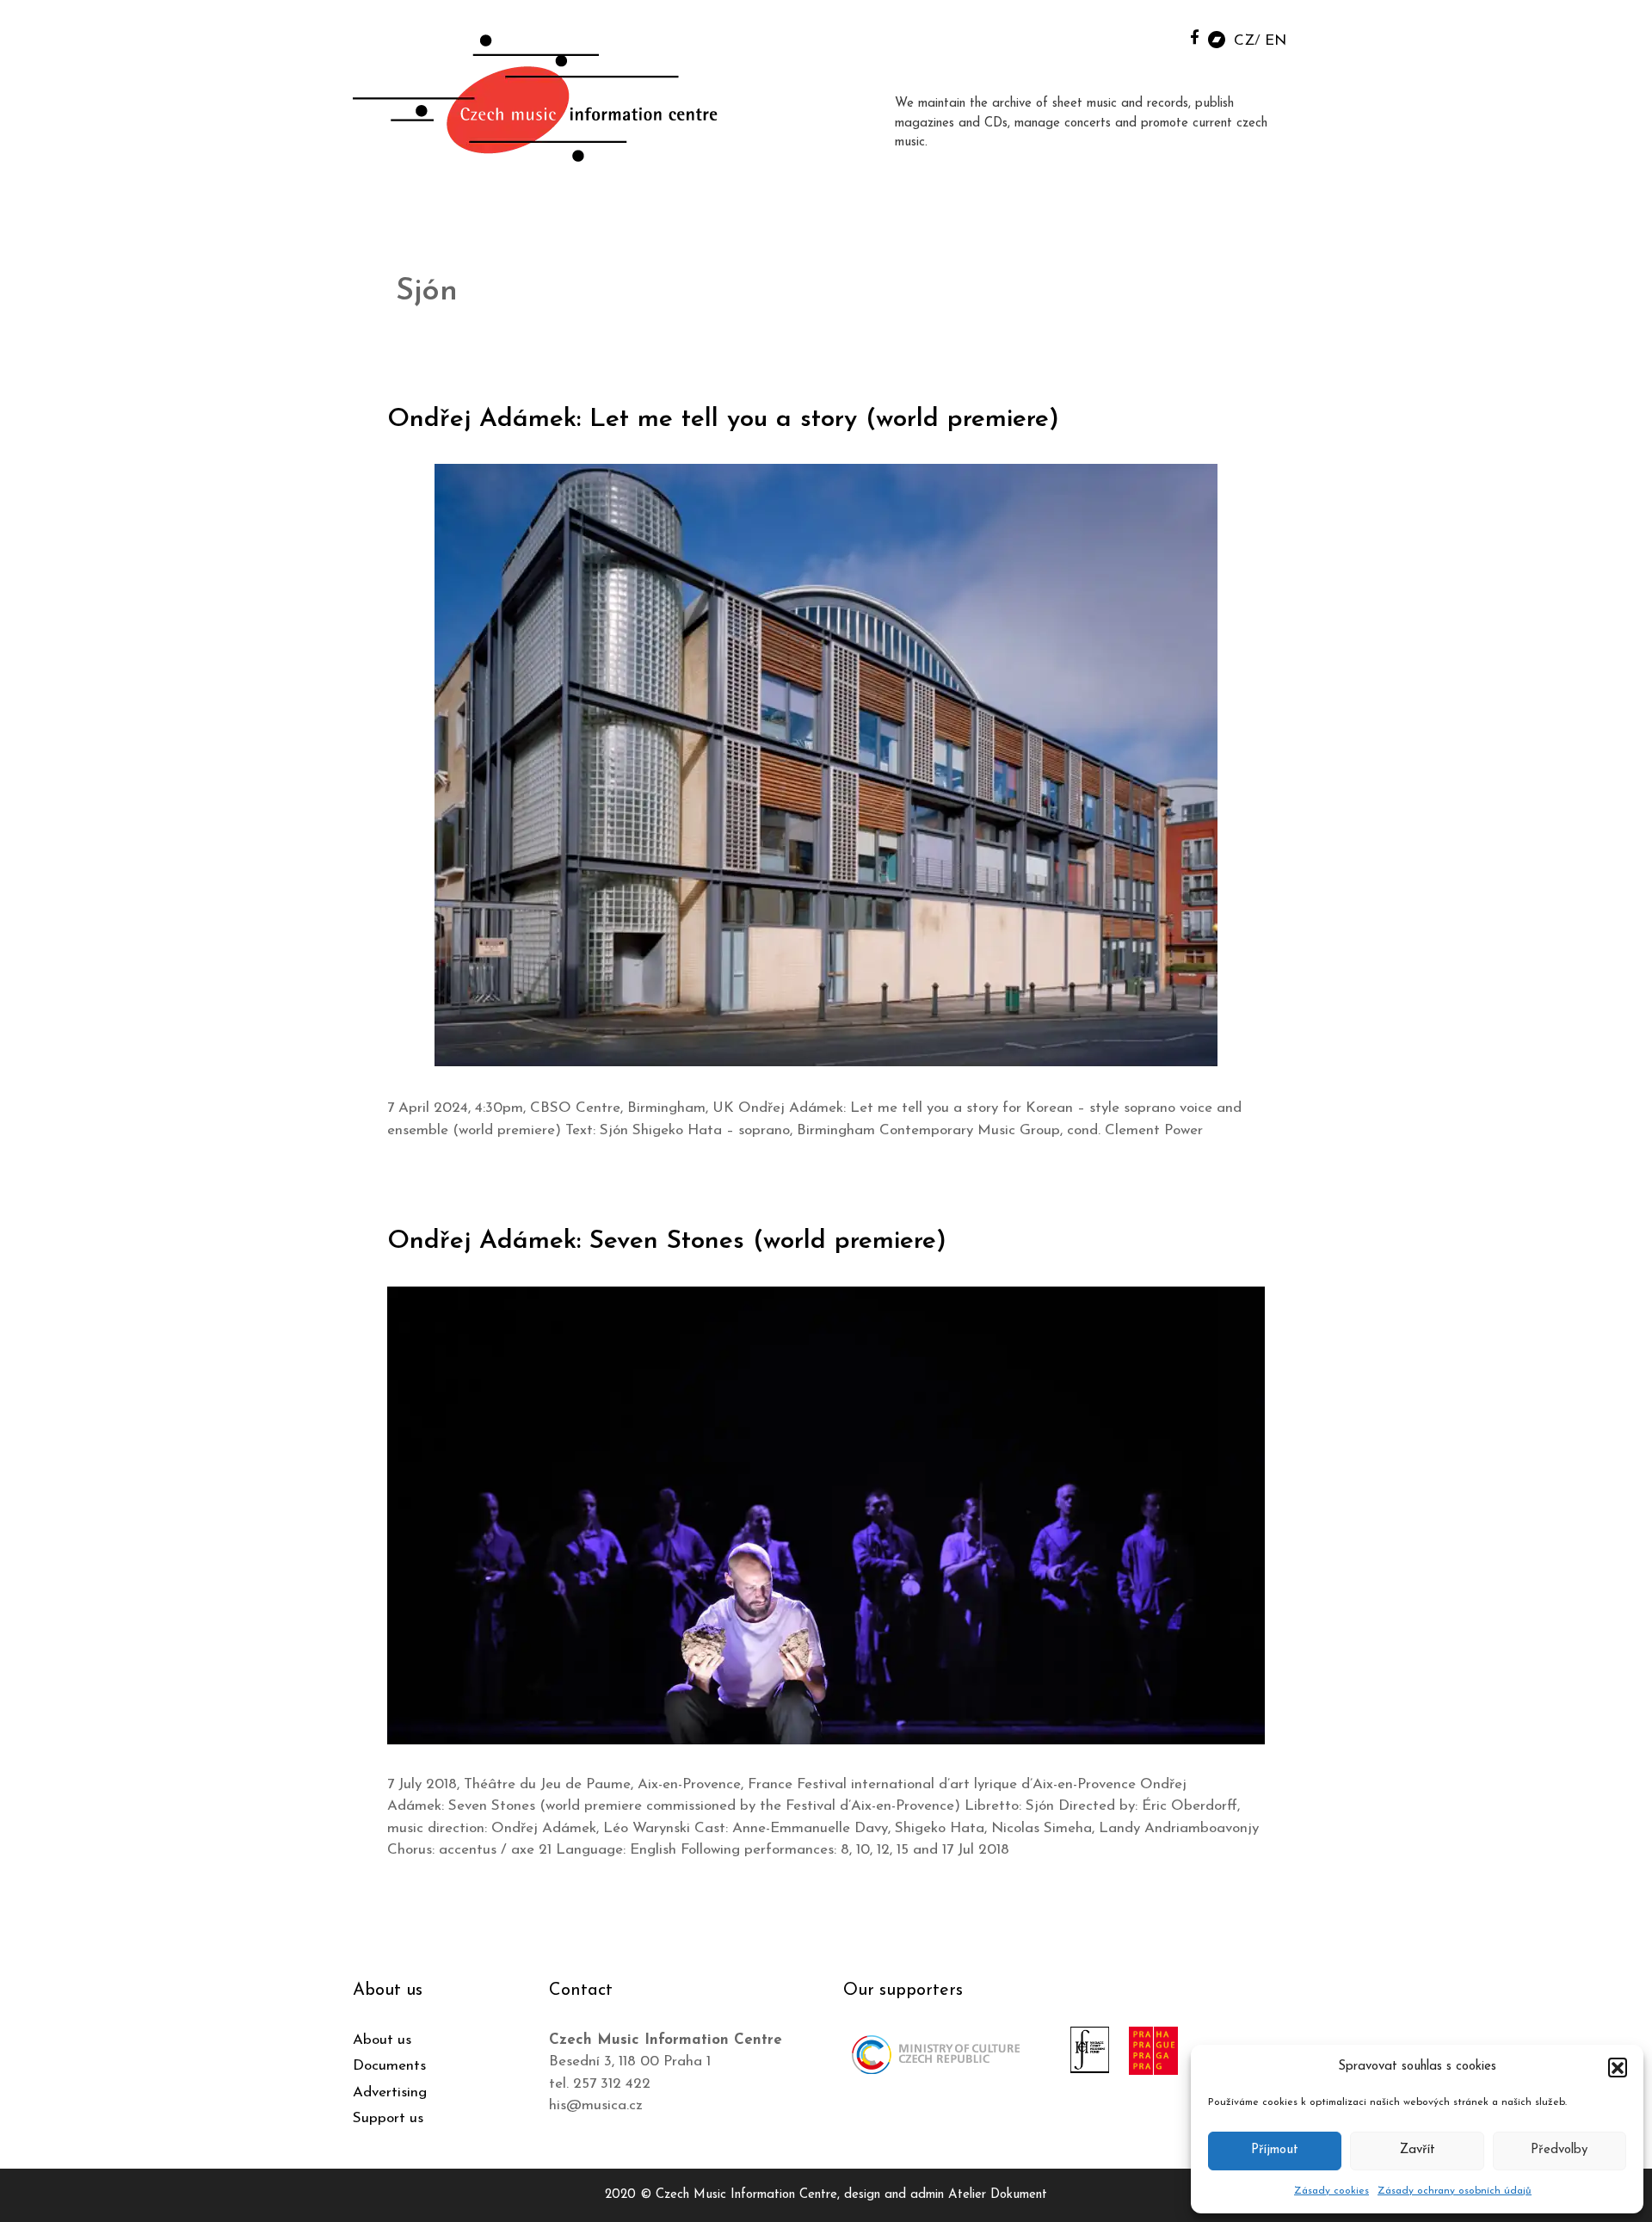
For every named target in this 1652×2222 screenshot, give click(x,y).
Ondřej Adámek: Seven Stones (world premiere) (667, 1241)
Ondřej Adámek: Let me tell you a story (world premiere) (723, 420)
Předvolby (1559, 2150)
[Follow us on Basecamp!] (1217, 38)
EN (1276, 41)
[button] (1618, 2067)
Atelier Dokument (998, 2195)
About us (382, 2040)
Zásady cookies (1331, 2191)
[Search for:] (1156, 36)
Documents (389, 2066)
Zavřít (1418, 2150)
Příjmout (1275, 2150)
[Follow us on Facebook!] (1195, 37)
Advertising (390, 2092)
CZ (1244, 41)
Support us (388, 2118)
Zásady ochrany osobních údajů (1455, 2191)
